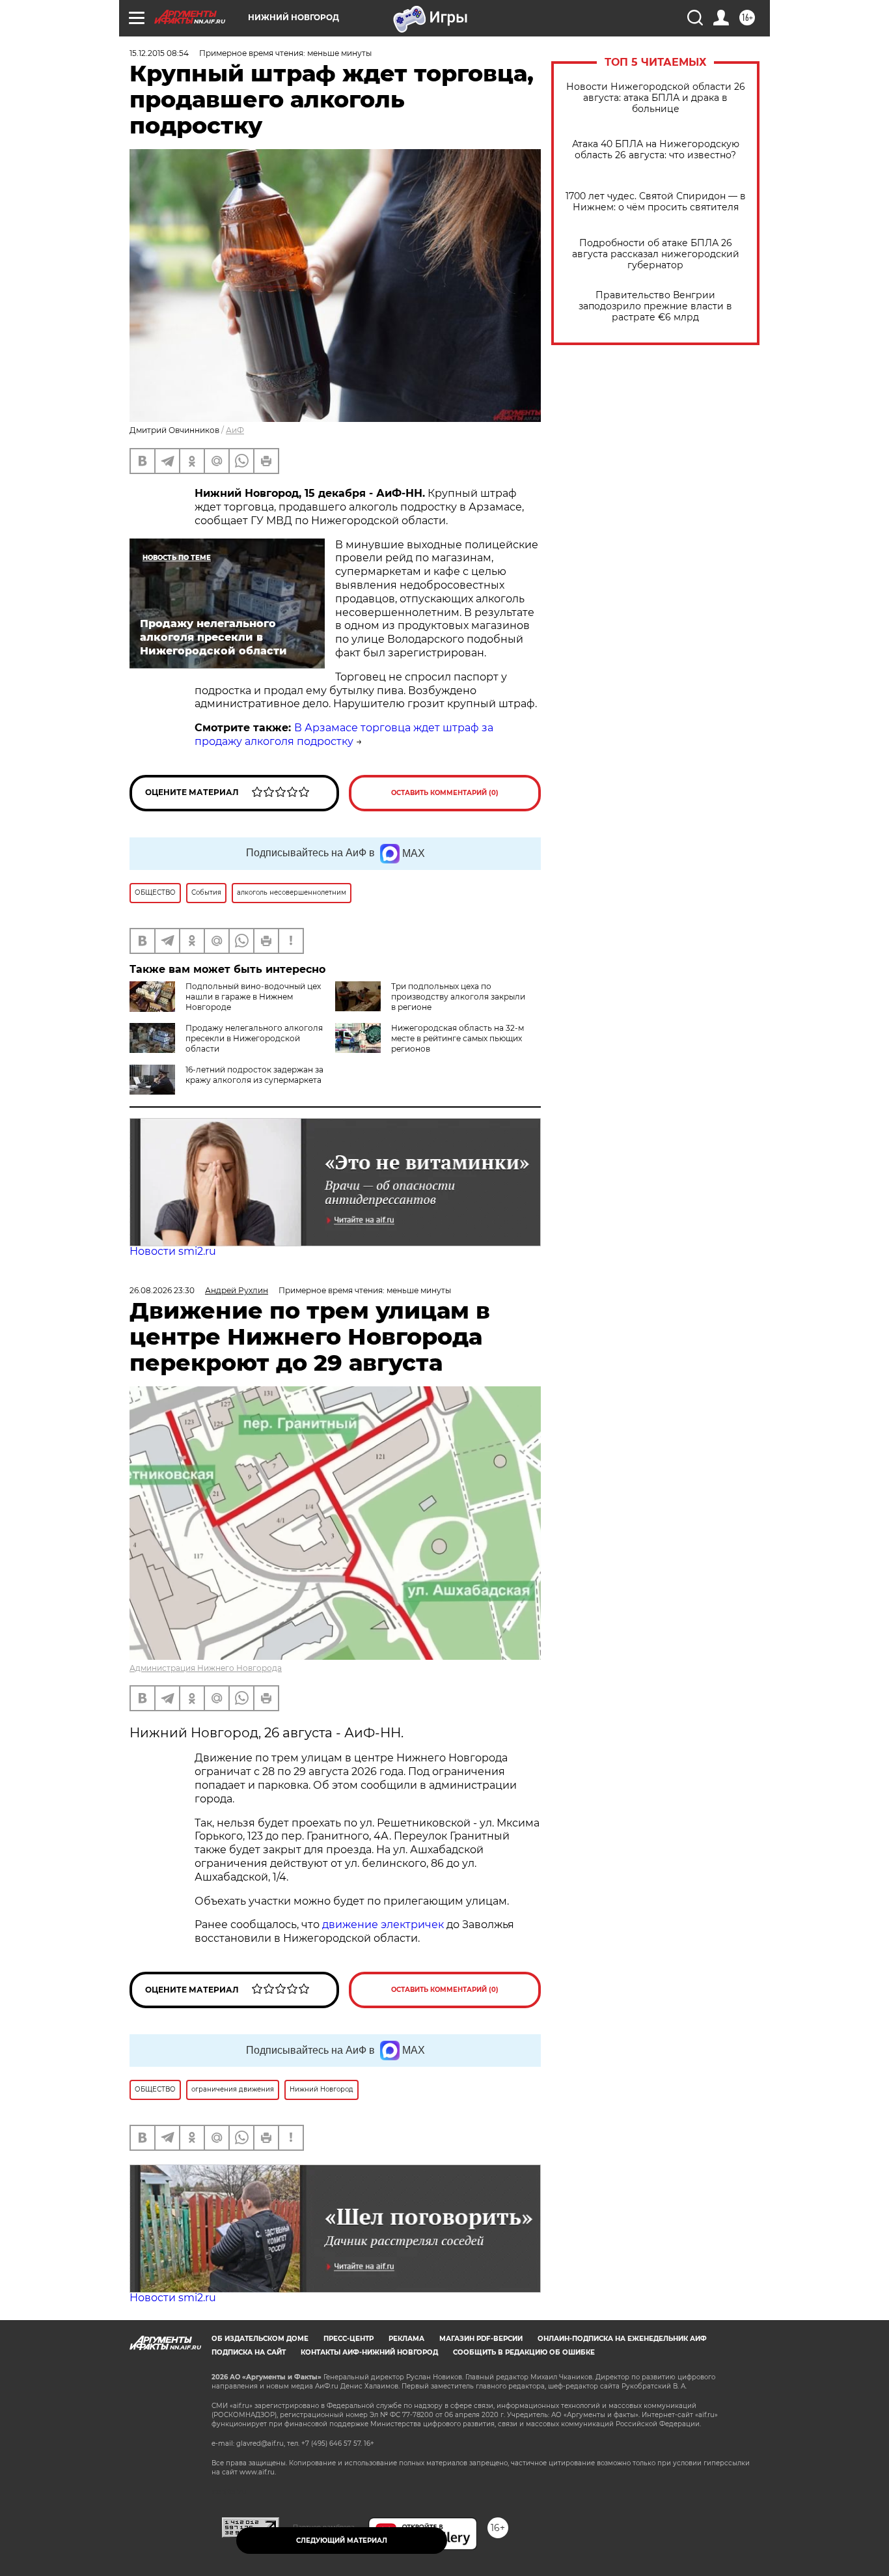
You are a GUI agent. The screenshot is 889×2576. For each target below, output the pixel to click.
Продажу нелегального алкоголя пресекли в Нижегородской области (254, 1038)
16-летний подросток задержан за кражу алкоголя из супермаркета (254, 1075)
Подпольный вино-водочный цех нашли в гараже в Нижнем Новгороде (253, 997)
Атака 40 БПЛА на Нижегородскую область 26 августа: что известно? (656, 150)
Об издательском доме (260, 2339)
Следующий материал (342, 2541)
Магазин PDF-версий (481, 2339)
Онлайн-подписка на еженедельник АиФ (622, 2339)
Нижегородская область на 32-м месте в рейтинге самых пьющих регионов (458, 1038)
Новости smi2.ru (173, 1251)
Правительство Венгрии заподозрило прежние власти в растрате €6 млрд (655, 306)
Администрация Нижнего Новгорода (206, 1668)
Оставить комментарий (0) (445, 793)
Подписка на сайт (249, 2352)
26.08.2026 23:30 (162, 1290)
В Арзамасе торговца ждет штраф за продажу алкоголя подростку (344, 735)
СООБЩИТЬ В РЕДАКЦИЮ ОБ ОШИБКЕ (524, 2352)
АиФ (235, 430)
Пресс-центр (349, 2339)
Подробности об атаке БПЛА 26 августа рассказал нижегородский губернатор (656, 254)
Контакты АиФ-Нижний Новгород (369, 2352)
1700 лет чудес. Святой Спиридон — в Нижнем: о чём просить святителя (656, 202)
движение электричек (383, 1925)
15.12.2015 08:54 (159, 53)
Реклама (406, 2339)
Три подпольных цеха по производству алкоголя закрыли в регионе (458, 997)
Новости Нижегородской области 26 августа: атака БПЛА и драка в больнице (656, 98)
